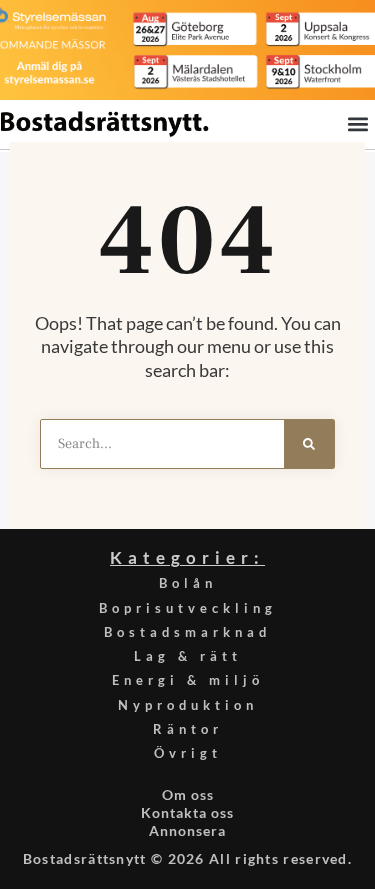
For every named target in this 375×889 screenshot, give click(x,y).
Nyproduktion (188, 705)
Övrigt (188, 753)
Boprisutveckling (188, 608)
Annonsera (187, 830)
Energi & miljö (188, 680)
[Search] (309, 444)
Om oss (188, 794)
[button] (357, 123)
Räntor (188, 729)
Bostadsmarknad (187, 632)
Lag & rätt (188, 656)
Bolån (188, 583)
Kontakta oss (187, 812)
